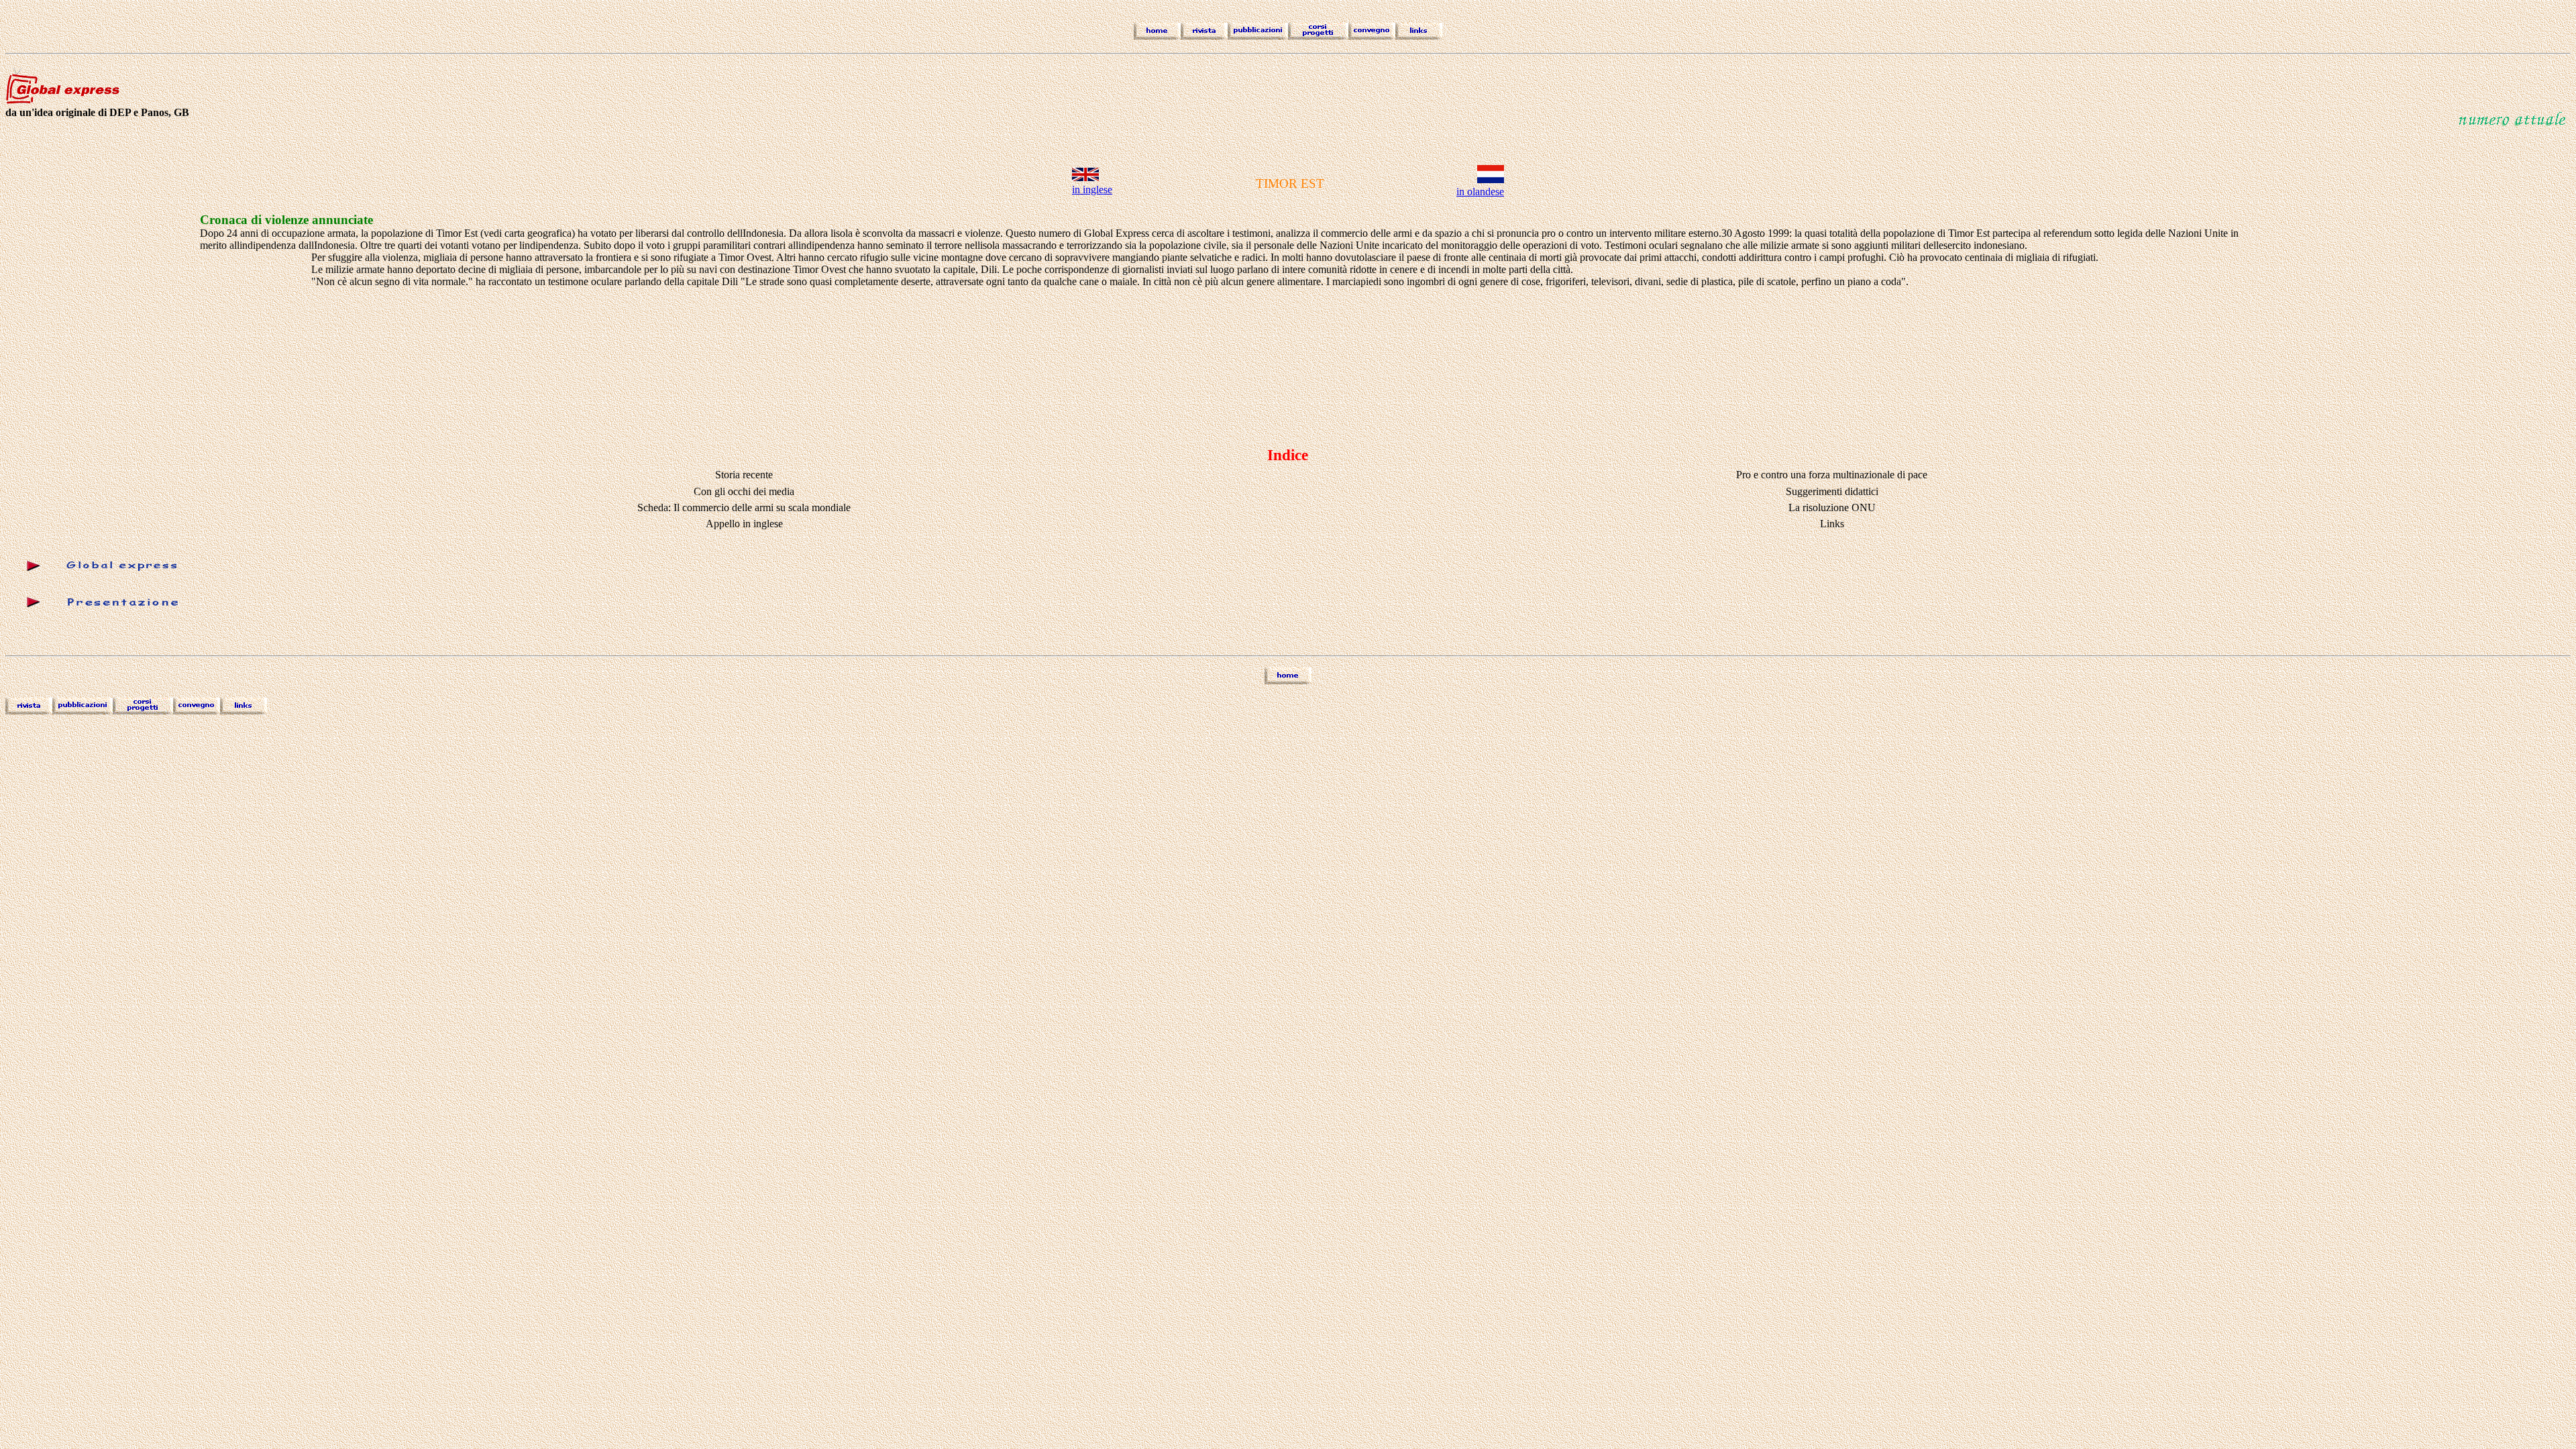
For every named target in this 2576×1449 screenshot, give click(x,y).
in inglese (1092, 190)
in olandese (1480, 192)
